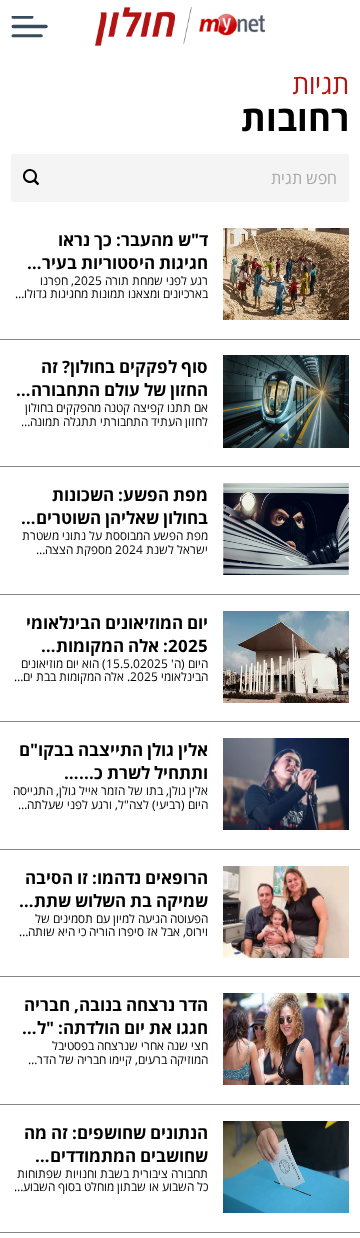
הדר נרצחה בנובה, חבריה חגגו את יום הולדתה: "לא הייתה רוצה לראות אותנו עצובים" (115, 1016)
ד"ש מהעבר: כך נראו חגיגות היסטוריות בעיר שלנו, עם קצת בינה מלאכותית (124, 251)
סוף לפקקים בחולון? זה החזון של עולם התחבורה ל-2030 (119, 378)
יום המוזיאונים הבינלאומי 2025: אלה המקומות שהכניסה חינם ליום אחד (116, 634)
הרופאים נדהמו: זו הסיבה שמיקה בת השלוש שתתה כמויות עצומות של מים (115, 889)
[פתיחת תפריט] (29, 26)
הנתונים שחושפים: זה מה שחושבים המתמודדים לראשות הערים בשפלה (115, 1144)
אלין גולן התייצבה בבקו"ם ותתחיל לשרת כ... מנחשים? (113, 761)
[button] (180, 102)
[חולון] (180, 41)
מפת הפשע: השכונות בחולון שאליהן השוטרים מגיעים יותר (121, 506)
